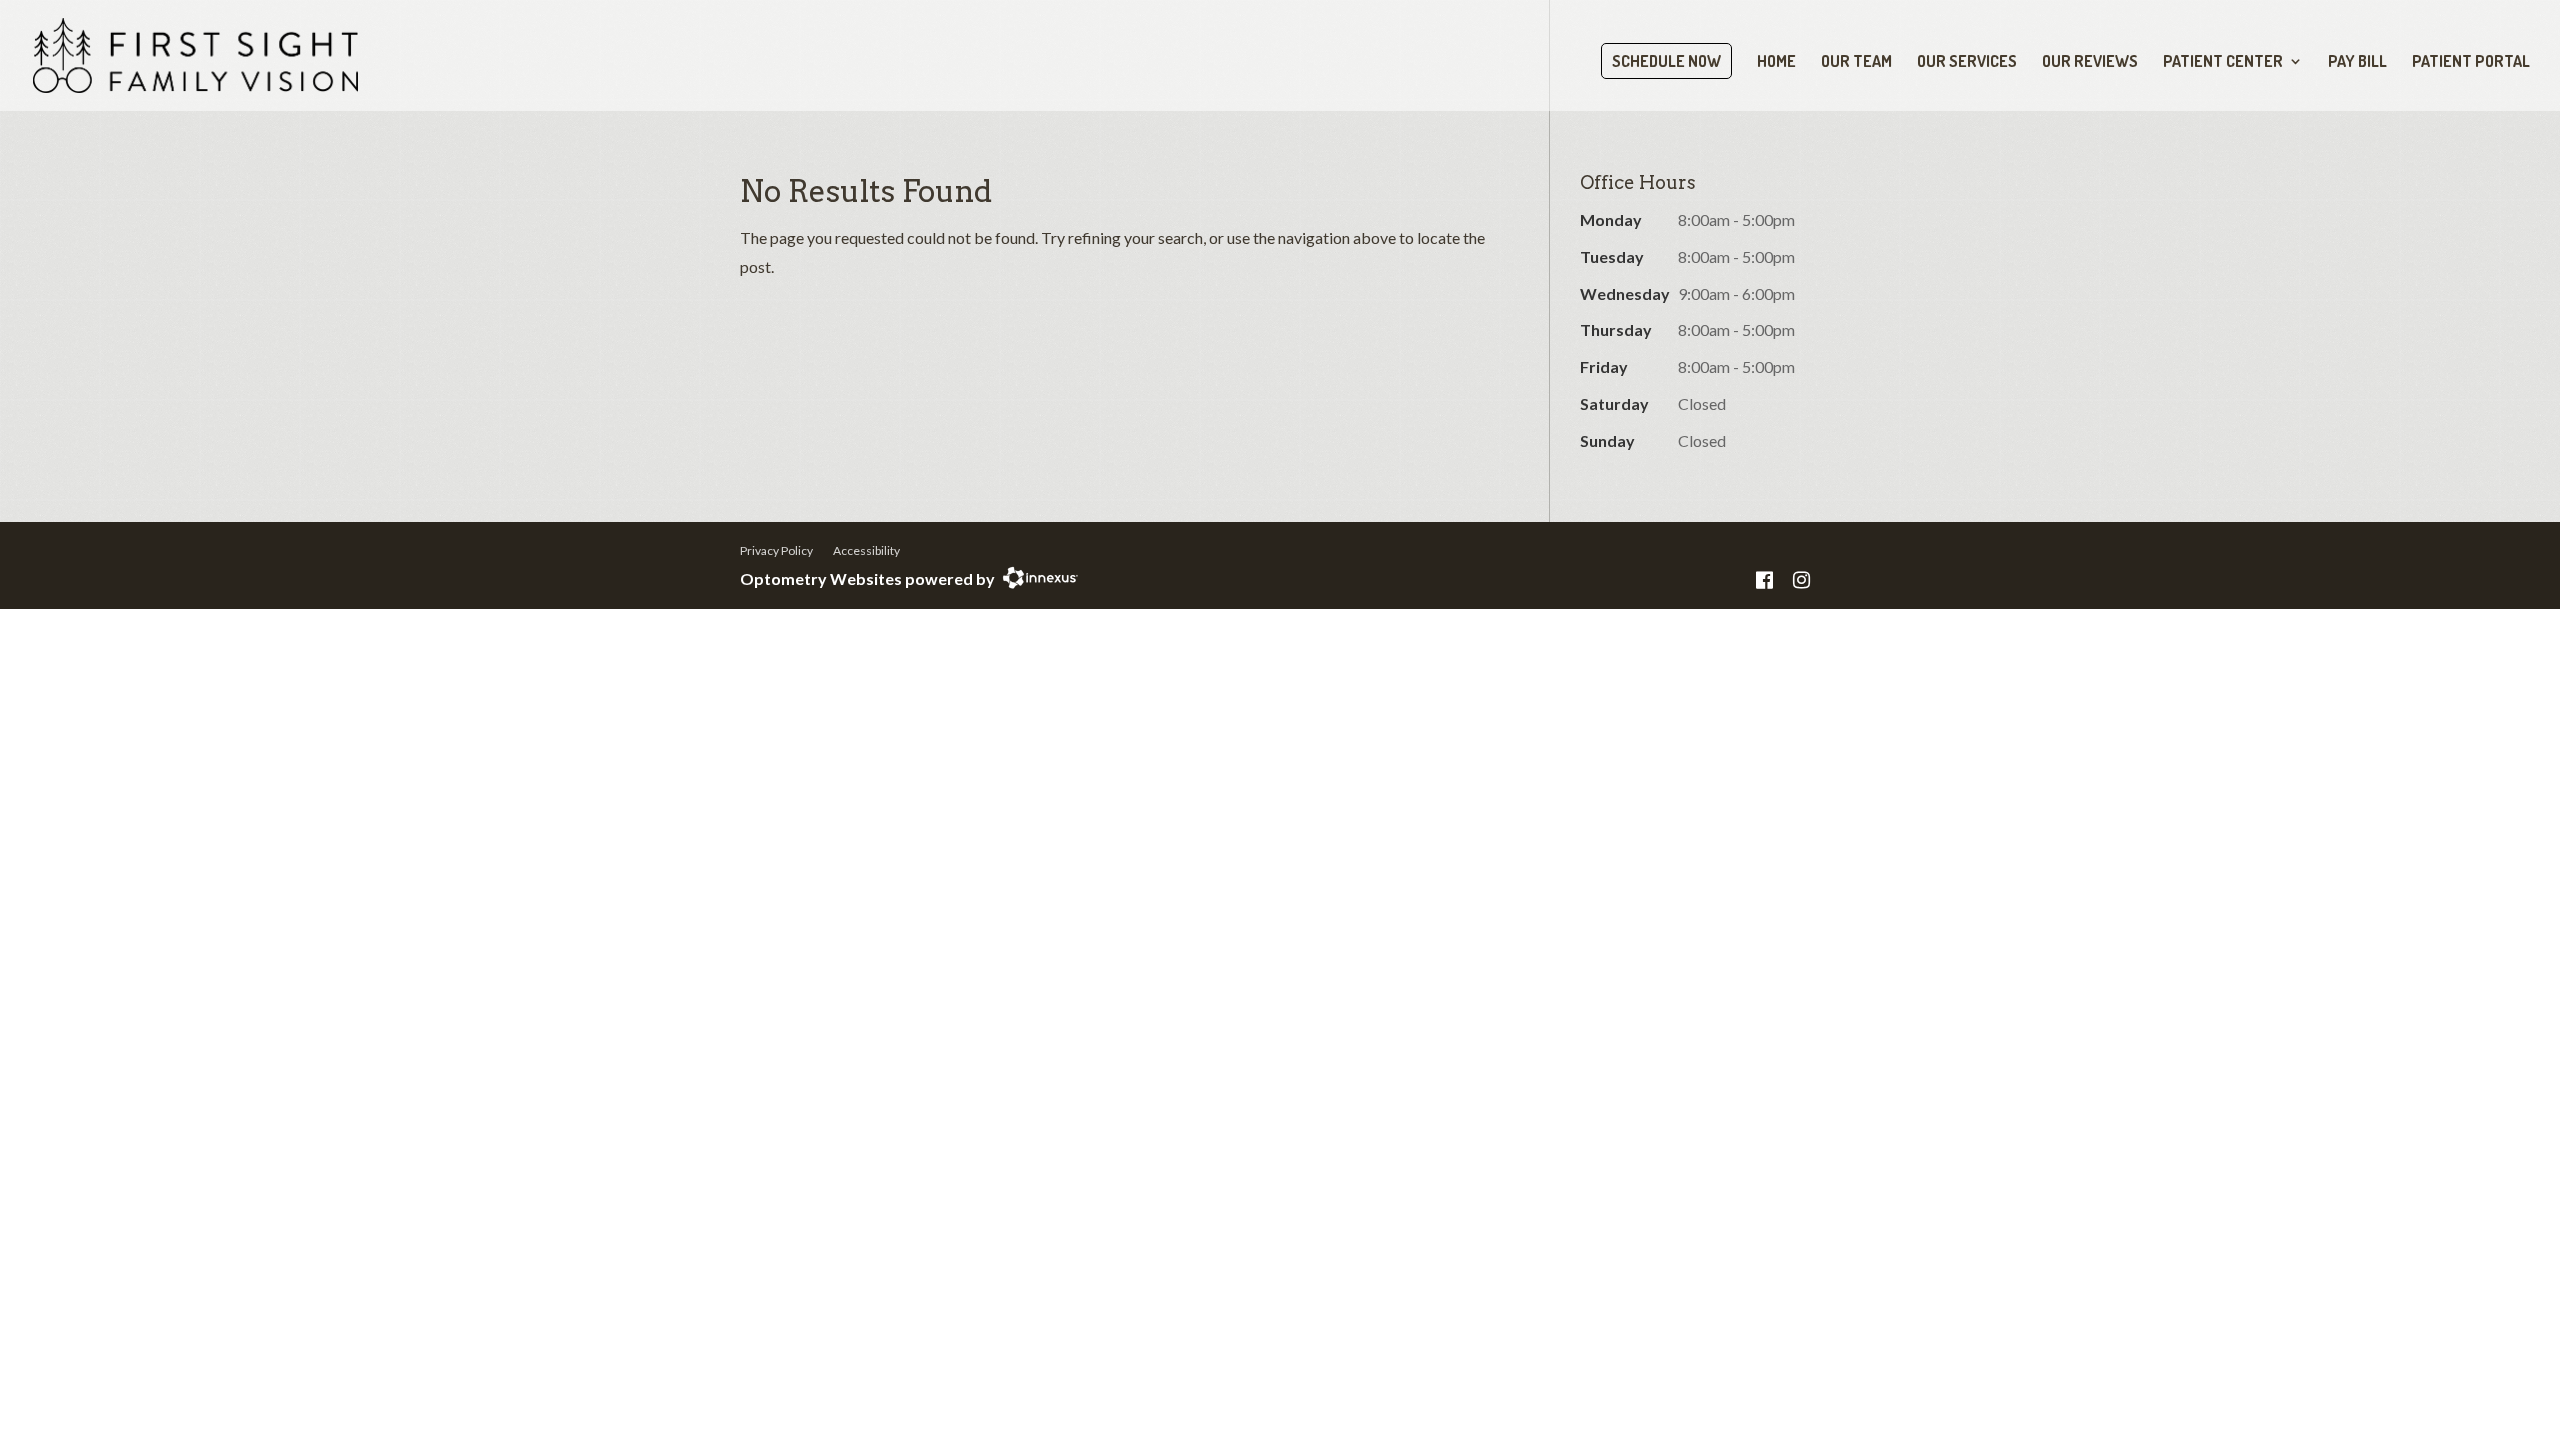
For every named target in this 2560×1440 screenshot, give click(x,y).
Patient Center (2223, 62)
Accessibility (866, 550)
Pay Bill (2357, 62)
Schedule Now (1666, 61)
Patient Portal (2471, 62)
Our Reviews (2090, 62)
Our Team (1856, 62)
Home (1776, 62)
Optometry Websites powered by (867, 578)
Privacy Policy (776, 550)
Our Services (1967, 62)
